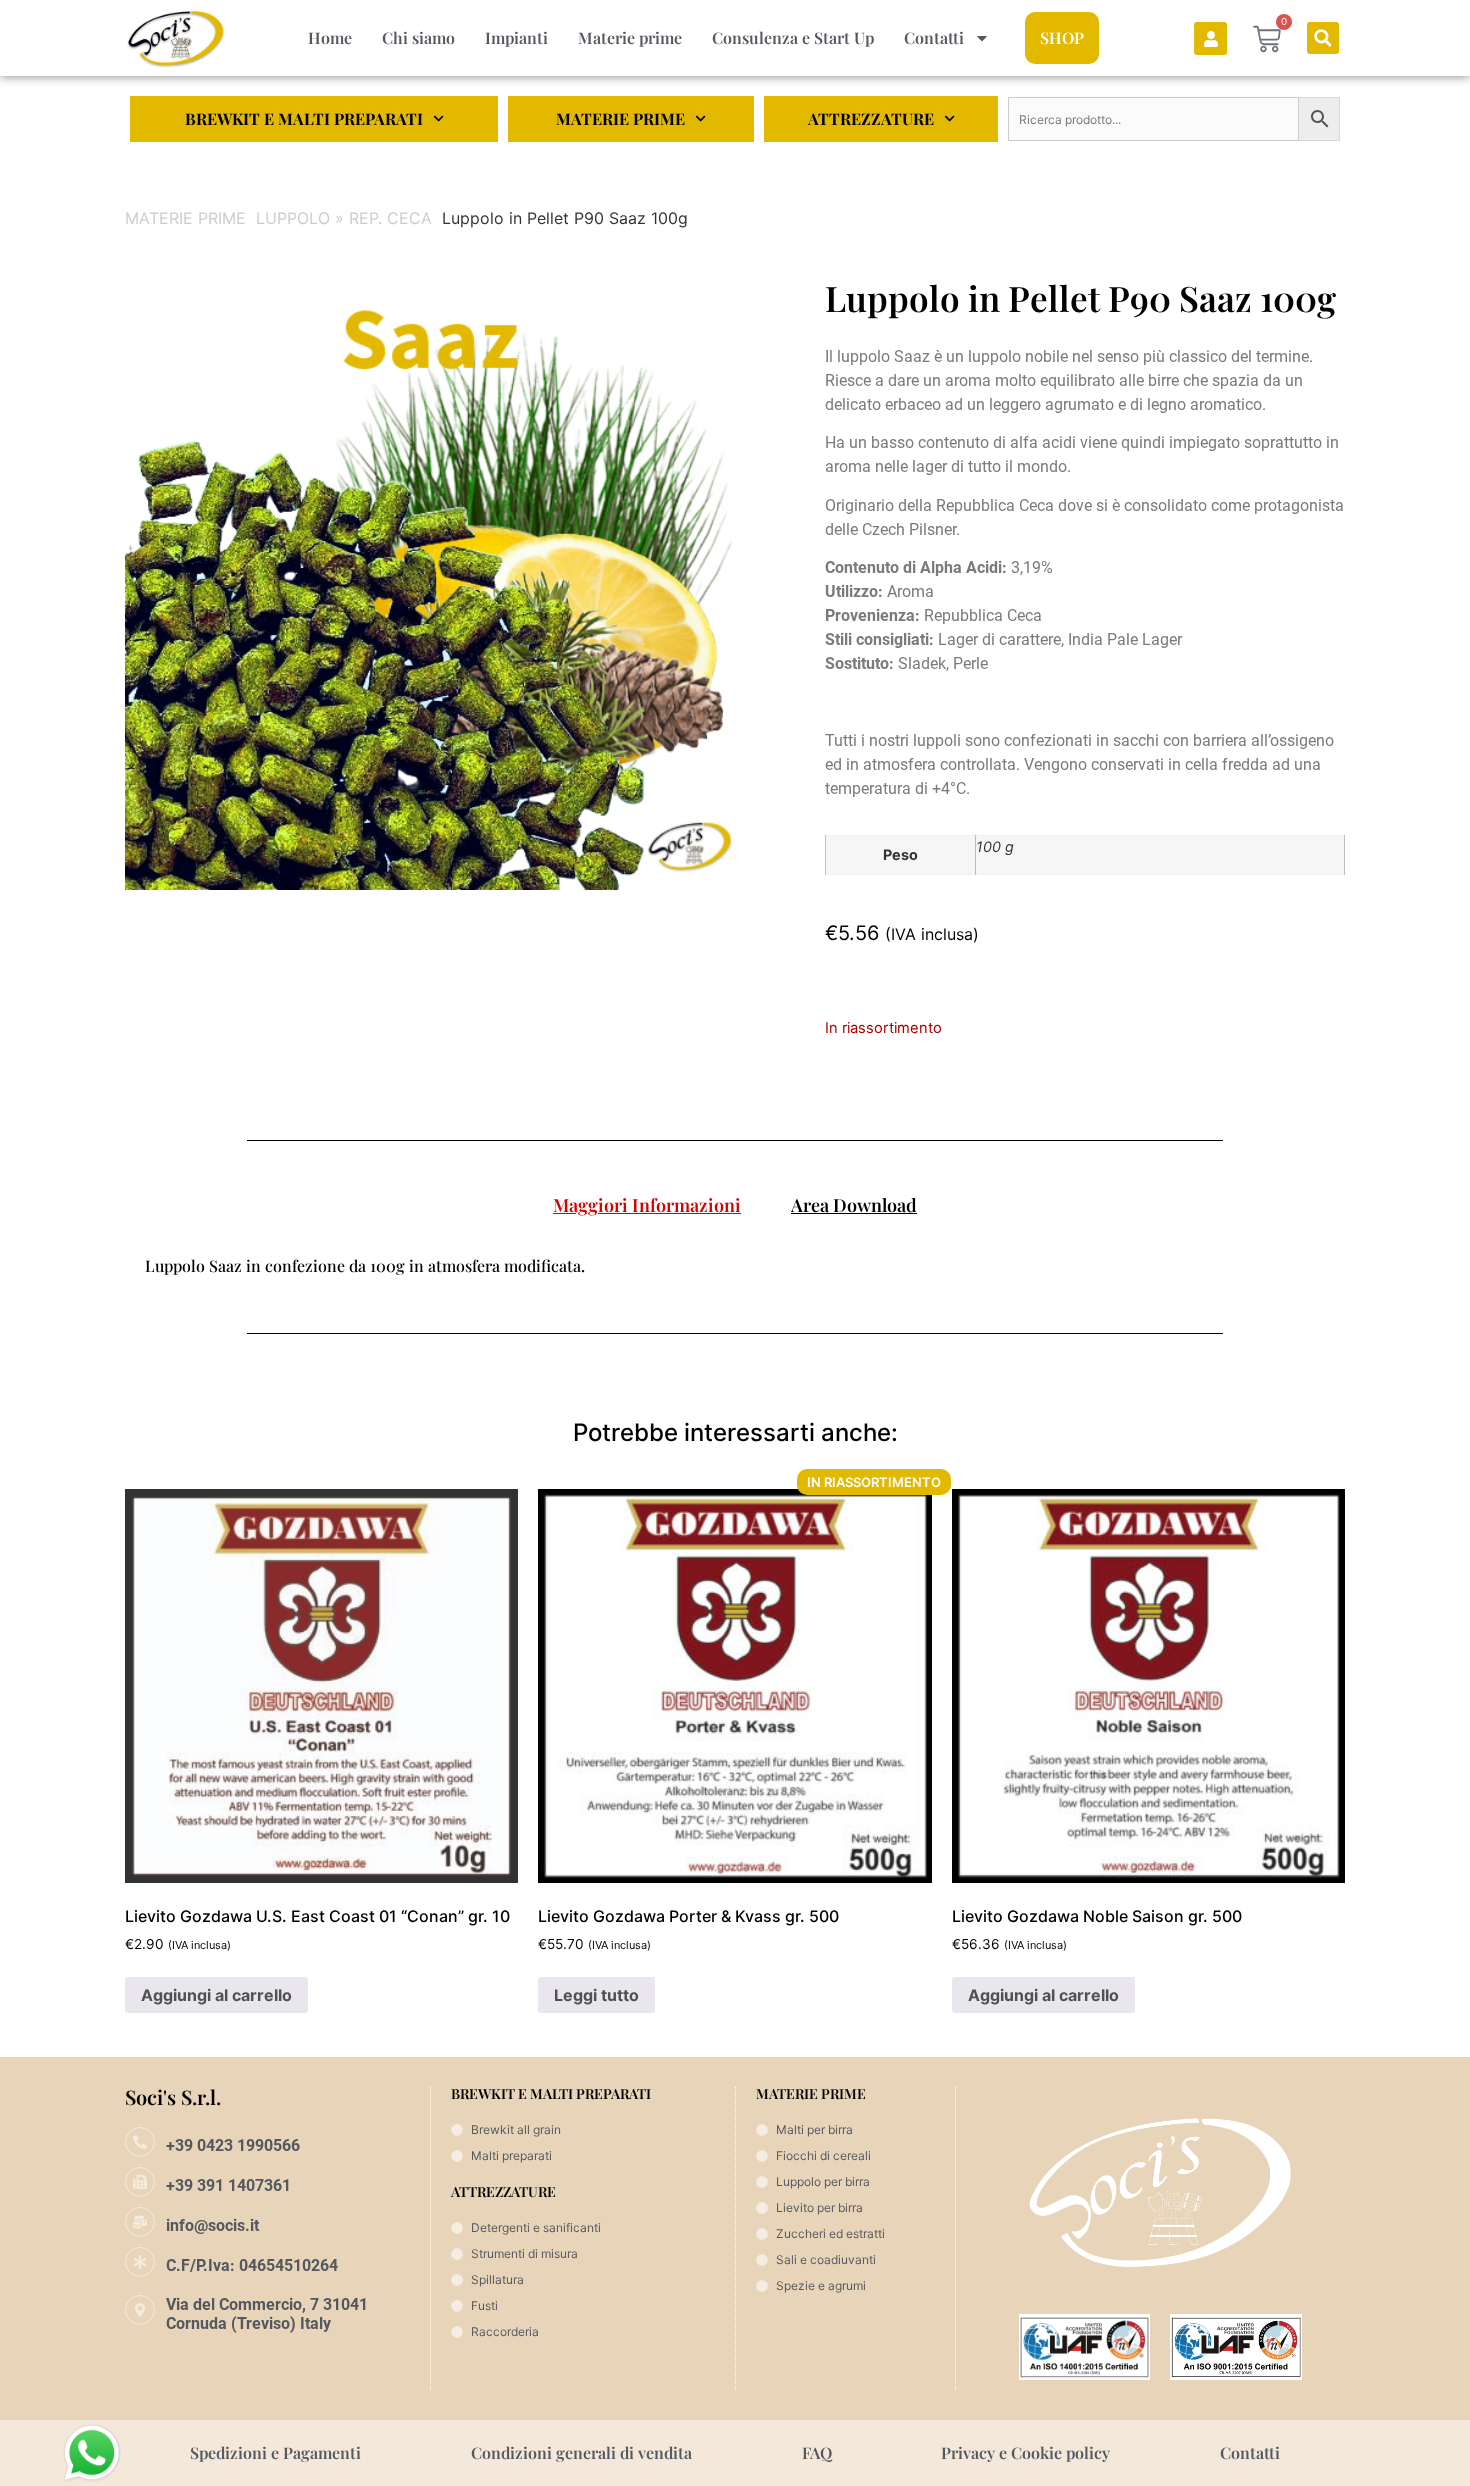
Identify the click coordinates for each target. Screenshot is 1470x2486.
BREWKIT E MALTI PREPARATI (304, 118)
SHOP (1062, 37)
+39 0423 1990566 (233, 2145)
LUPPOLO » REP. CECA (344, 218)
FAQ (817, 2452)
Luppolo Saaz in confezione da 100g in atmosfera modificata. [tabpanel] (365, 1265)
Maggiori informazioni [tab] (647, 1205)
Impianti (516, 37)
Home (330, 37)
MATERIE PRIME (620, 118)
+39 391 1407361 (228, 2185)
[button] (1323, 38)
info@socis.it (212, 2225)
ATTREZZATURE (871, 118)
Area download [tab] (854, 1205)
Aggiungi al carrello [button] (216, 1995)
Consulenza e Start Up (793, 37)
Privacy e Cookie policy (1025, 2452)
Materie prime (630, 37)
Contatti (934, 37)
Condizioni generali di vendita (581, 2452)
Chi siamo (418, 37)
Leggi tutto (596, 1995)
